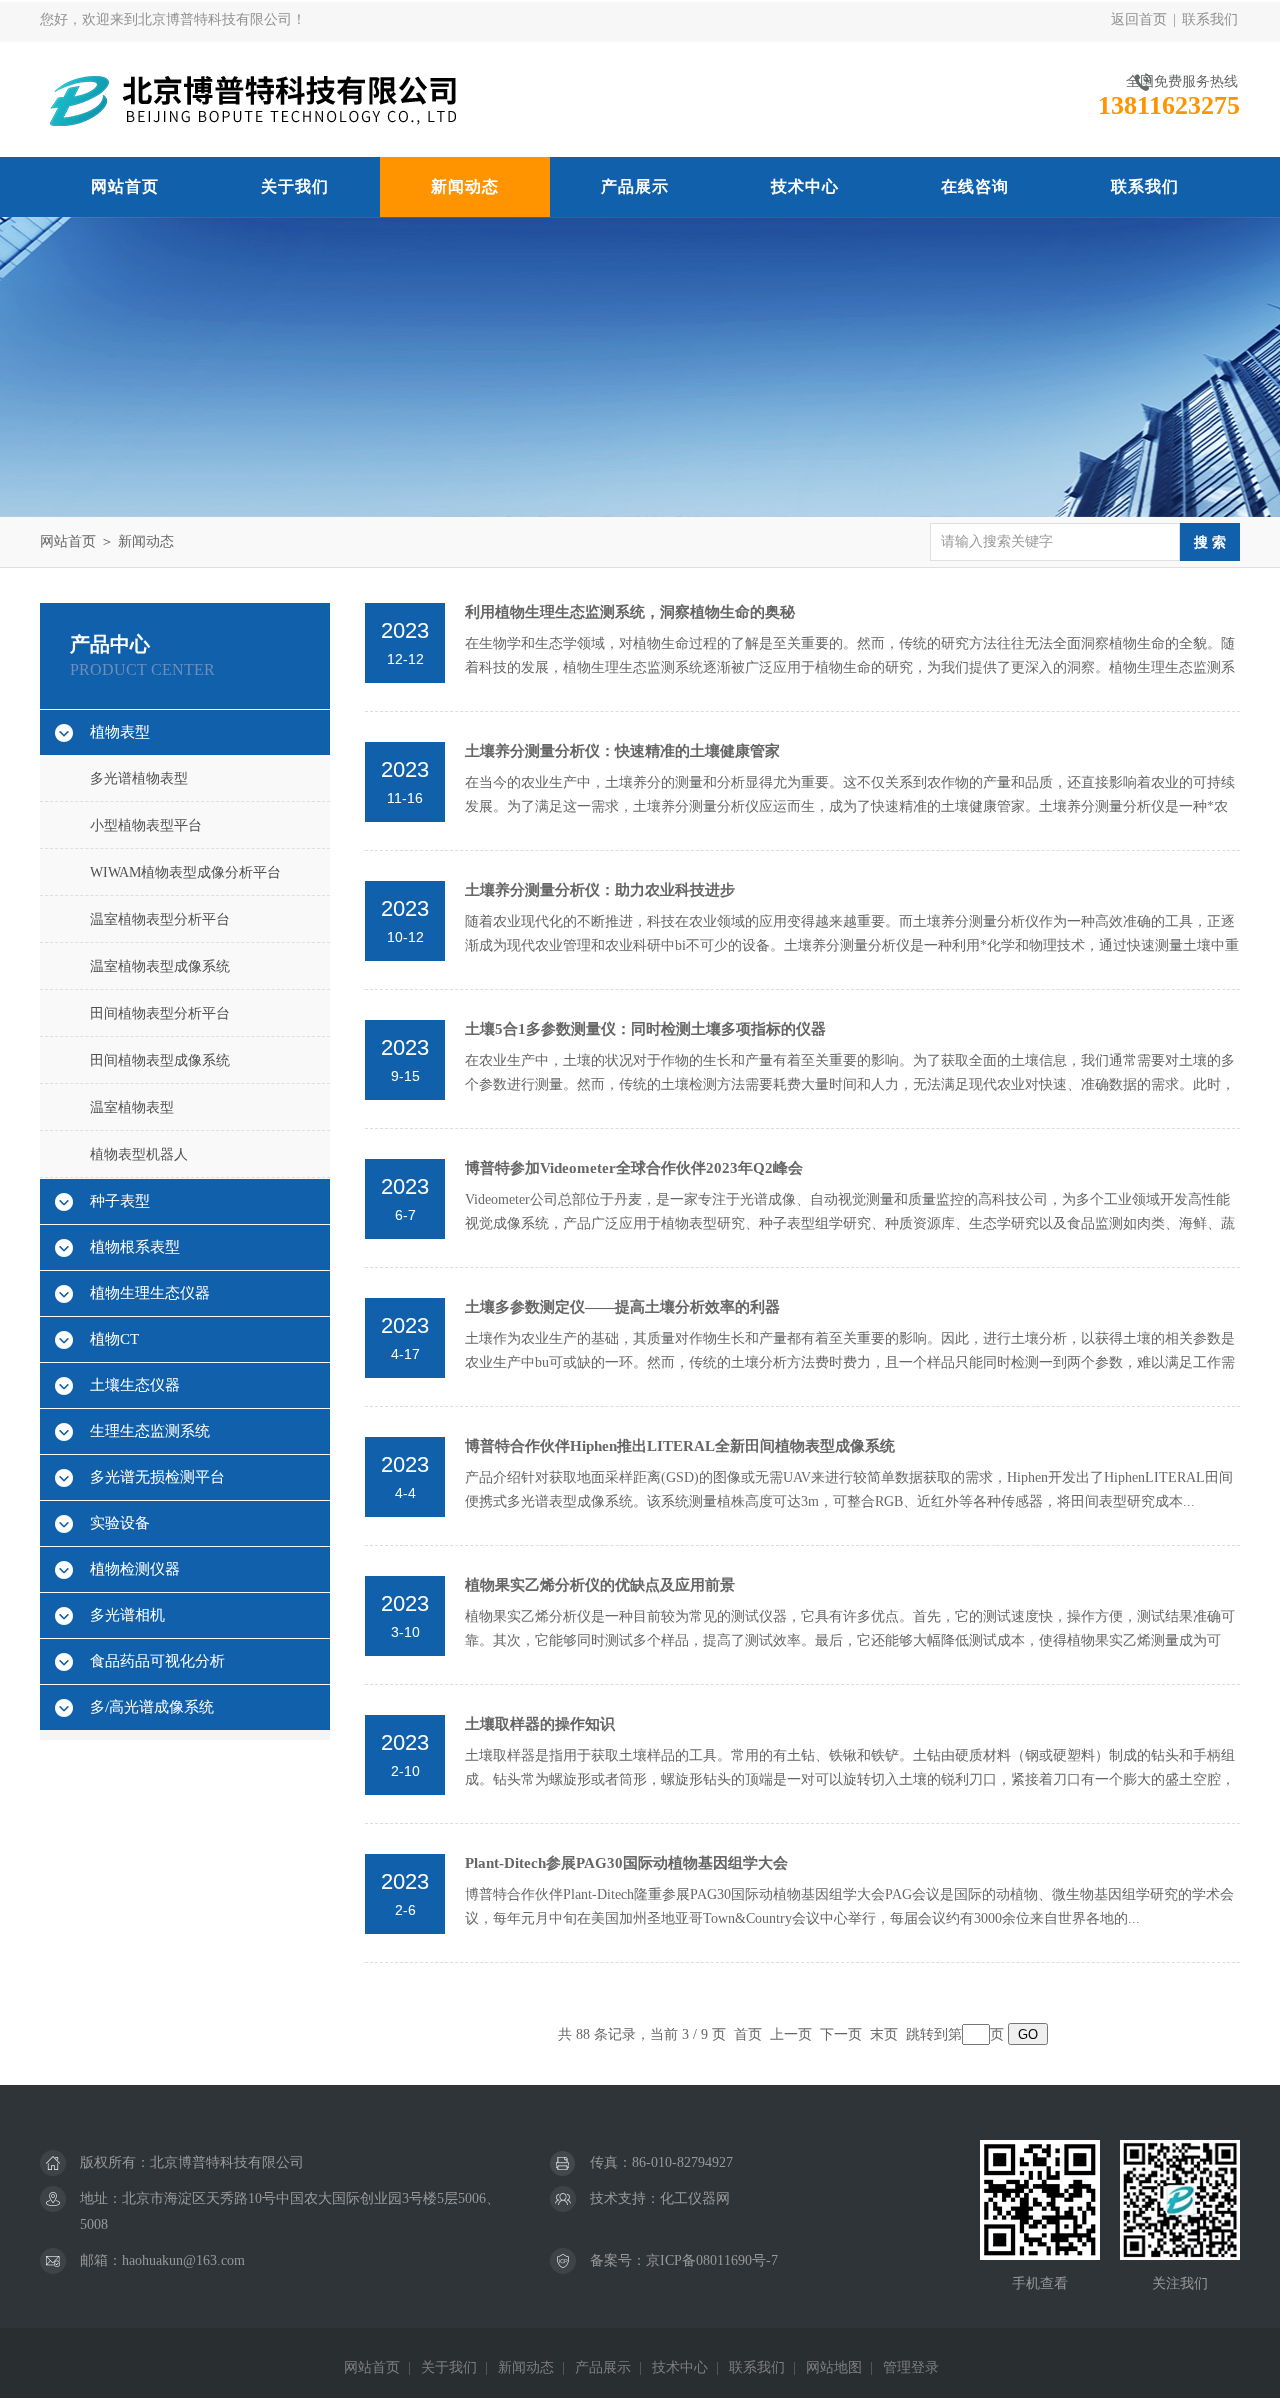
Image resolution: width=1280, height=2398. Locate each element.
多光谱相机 (127, 1615)
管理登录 (911, 2367)
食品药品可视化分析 (157, 1661)
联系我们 (1210, 19)
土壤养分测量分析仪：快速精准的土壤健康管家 (622, 751)
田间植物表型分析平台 (160, 1013)
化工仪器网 (695, 2198)
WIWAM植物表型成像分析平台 (185, 872)
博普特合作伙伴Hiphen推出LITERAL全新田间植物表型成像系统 (680, 1446)
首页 (748, 2034)
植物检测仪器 (135, 1569)
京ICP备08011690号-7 (712, 2260)
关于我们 (295, 186)
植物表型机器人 (139, 1154)
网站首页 (125, 186)
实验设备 (120, 1523)
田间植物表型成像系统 (160, 1060)
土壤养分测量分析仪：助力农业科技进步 (600, 890)
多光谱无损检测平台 (157, 1477)
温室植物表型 (132, 1107)
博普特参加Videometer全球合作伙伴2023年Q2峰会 (634, 1168)
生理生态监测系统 (150, 1431)
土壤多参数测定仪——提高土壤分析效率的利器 (622, 1307)
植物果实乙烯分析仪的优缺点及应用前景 (600, 1585)
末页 (884, 2034)
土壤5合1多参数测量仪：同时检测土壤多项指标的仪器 (645, 1029)
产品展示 (635, 186)
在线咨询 (975, 186)
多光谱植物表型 (139, 778)
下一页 (841, 2034)
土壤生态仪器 (135, 1385)
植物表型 (120, 732)
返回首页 (1139, 19)
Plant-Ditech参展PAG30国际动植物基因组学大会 (626, 1863)
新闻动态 (465, 186)
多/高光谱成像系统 (152, 1707)
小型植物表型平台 (146, 825)
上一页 (791, 2034)
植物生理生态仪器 (150, 1293)
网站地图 (834, 2367)
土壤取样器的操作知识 (540, 1724)
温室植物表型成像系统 (160, 966)
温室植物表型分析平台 (160, 919)
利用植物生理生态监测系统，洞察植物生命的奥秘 (630, 612)
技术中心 (805, 186)
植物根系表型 (135, 1247)
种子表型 (120, 1201)
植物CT (114, 1339)
